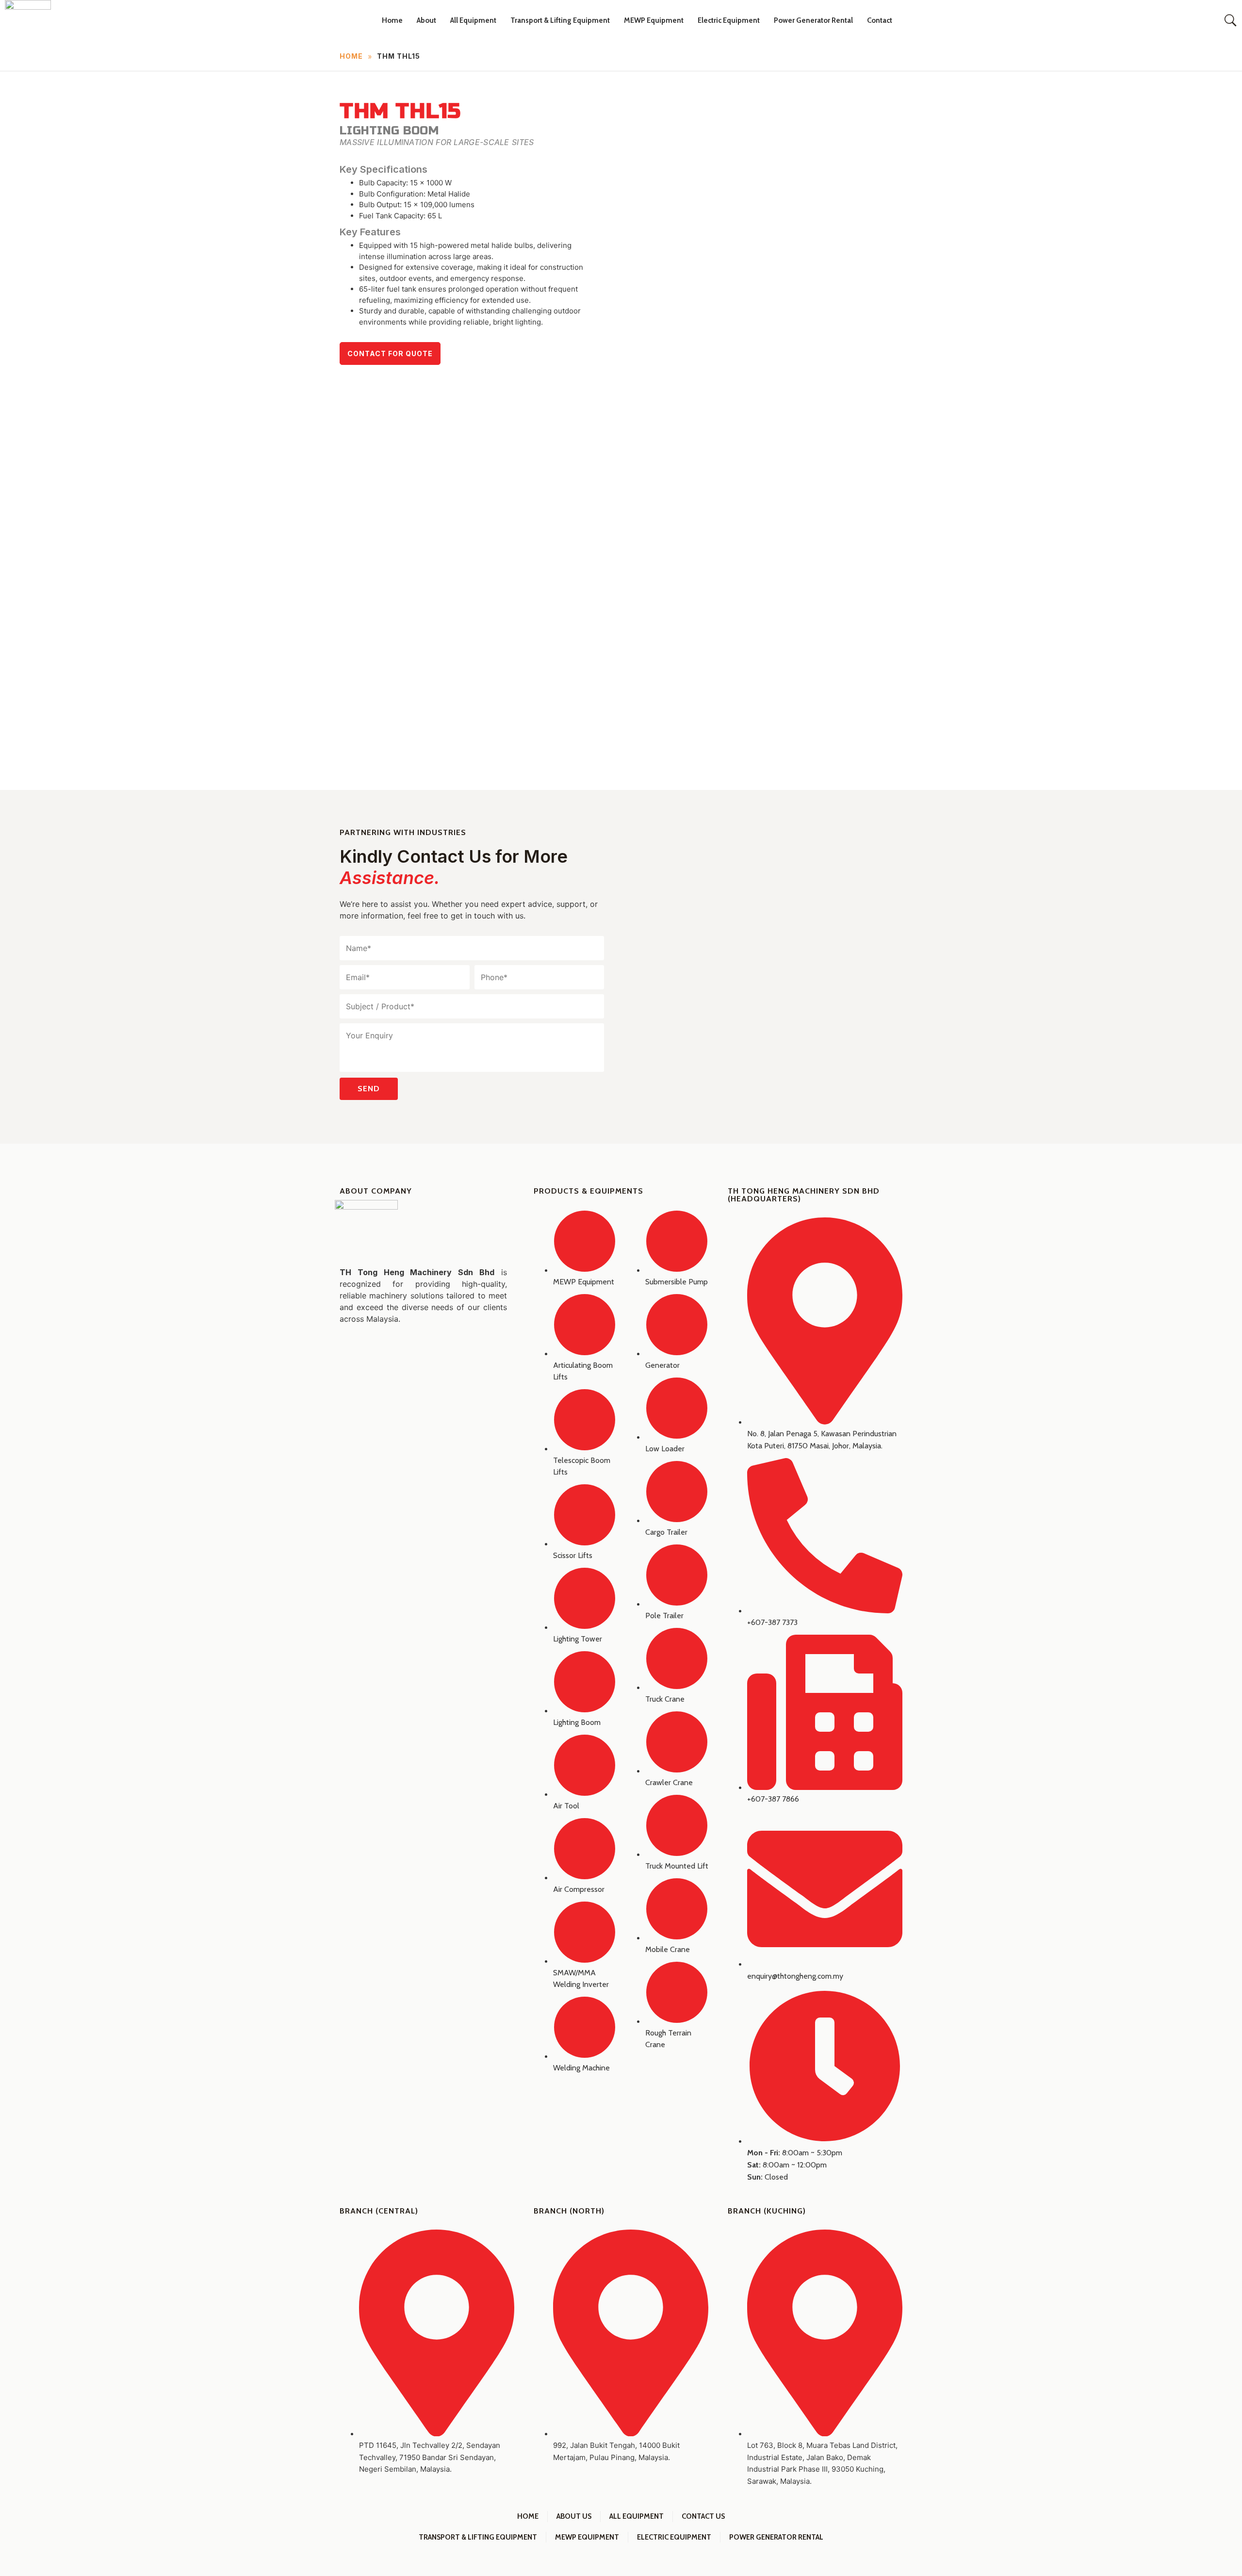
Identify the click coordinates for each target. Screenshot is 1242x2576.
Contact (880, 20)
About (426, 20)
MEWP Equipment (654, 20)
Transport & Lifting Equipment (560, 20)
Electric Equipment (729, 20)
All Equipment (473, 20)
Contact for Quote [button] (390, 353)
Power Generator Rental (813, 20)
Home (392, 20)
